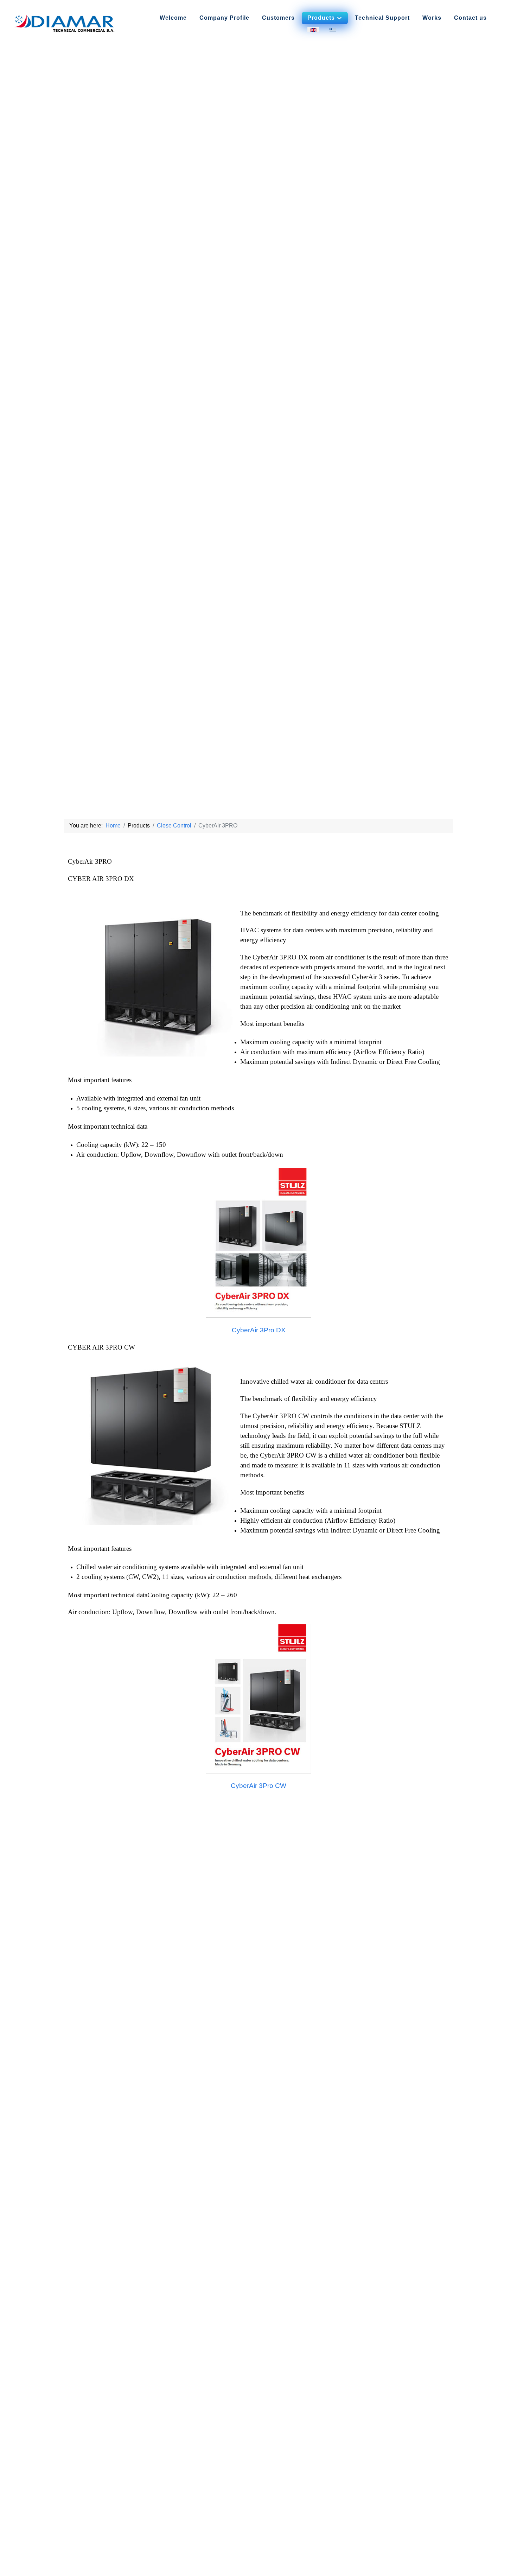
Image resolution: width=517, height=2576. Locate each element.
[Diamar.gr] (65, 23)
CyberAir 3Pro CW (258, 1786)
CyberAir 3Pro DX (259, 1330)
